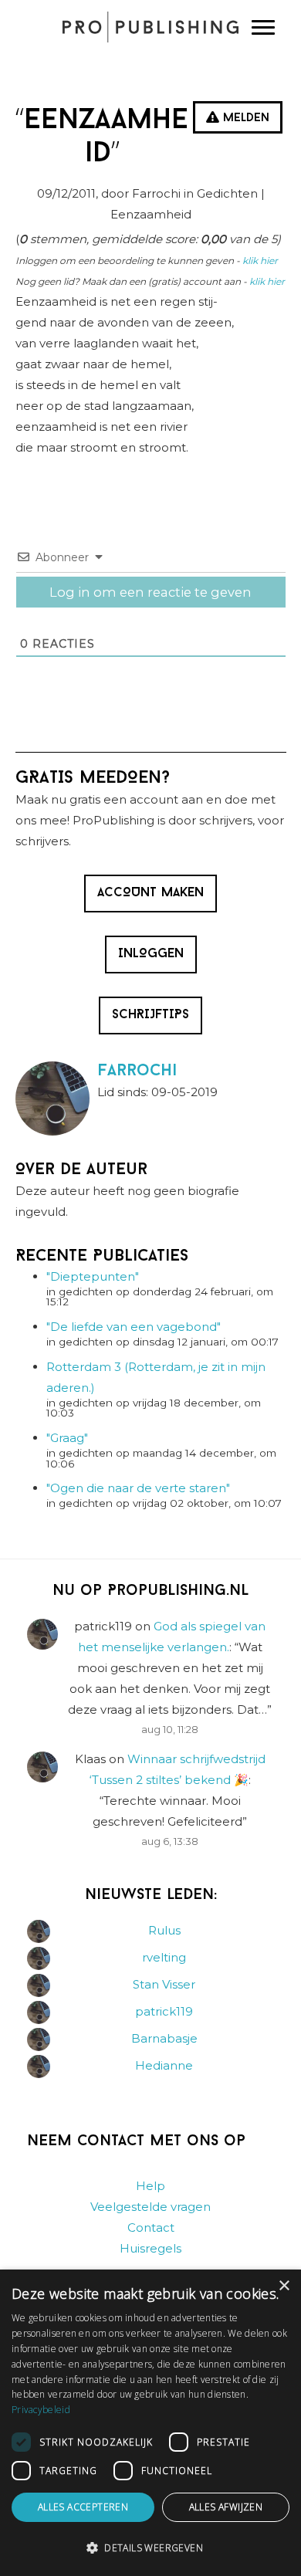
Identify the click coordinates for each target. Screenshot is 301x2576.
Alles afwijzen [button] (226, 2507)
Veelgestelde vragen (150, 2207)
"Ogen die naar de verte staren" (138, 1488)
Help (150, 2186)
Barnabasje (164, 2038)
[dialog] (150, 2423)
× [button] (284, 2286)
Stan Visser (164, 1984)
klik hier (260, 261)
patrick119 (164, 2011)
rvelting (164, 1957)
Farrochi (137, 1071)
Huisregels (150, 2248)
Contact (151, 2227)
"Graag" (67, 1438)
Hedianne (164, 2065)
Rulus (164, 1930)
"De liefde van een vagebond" (134, 1327)
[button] (150, 2548)
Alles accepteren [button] (83, 2507)
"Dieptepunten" (93, 1276)
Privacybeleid (41, 2410)
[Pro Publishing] (150, 27)
